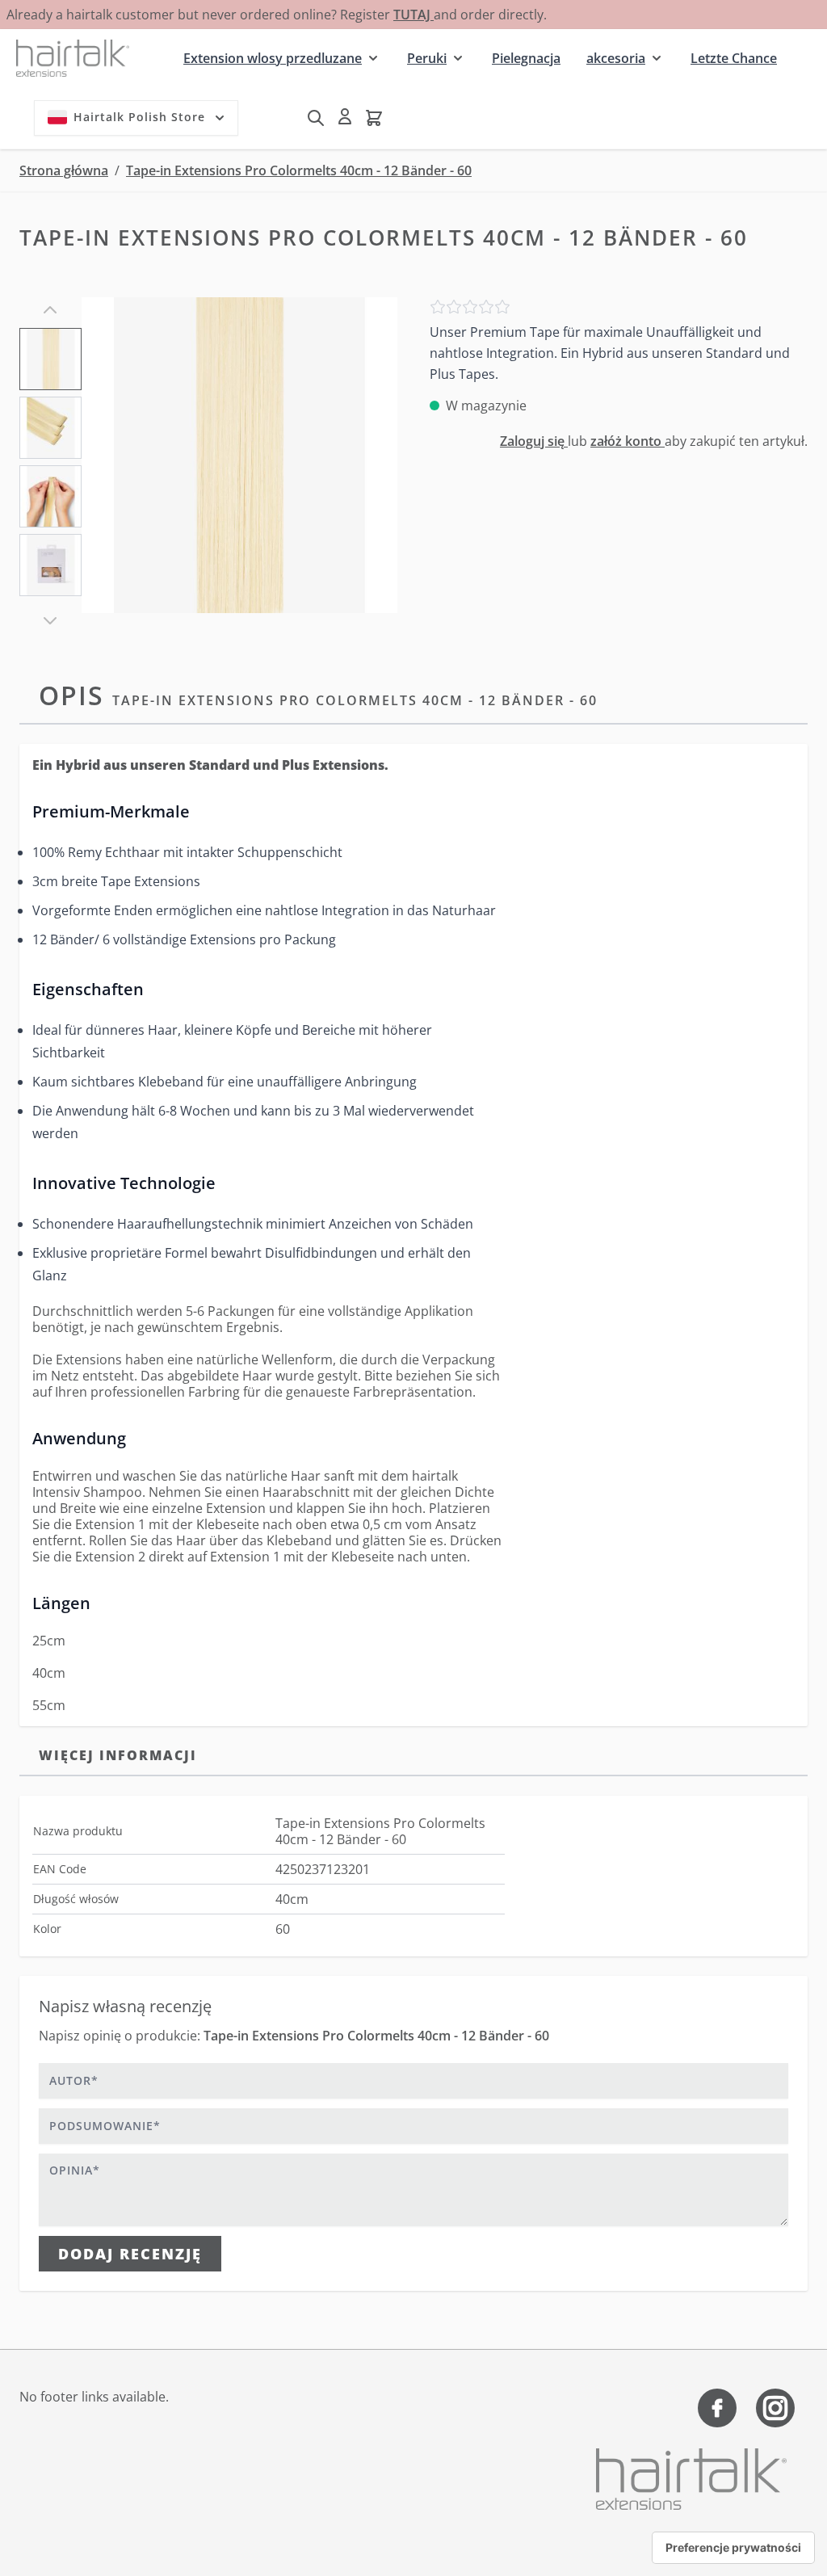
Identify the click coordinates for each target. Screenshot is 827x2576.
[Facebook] (717, 2408)
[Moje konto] (345, 116)
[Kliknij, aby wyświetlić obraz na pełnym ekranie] (239, 455)
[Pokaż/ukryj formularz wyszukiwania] (316, 118)
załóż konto (628, 441)
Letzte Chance (734, 58)
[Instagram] (775, 2408)
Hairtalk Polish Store (139, 117)
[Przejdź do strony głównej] (73, 58)
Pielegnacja (526, 58)
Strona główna (64, 170)
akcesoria (616, 58)
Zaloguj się (534, 441)
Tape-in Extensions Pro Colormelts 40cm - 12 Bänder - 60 (299, 170)
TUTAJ (413, 15)
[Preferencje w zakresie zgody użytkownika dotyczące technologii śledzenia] (733, 2548)
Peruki (427, 58)
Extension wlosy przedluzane (273, 58)
